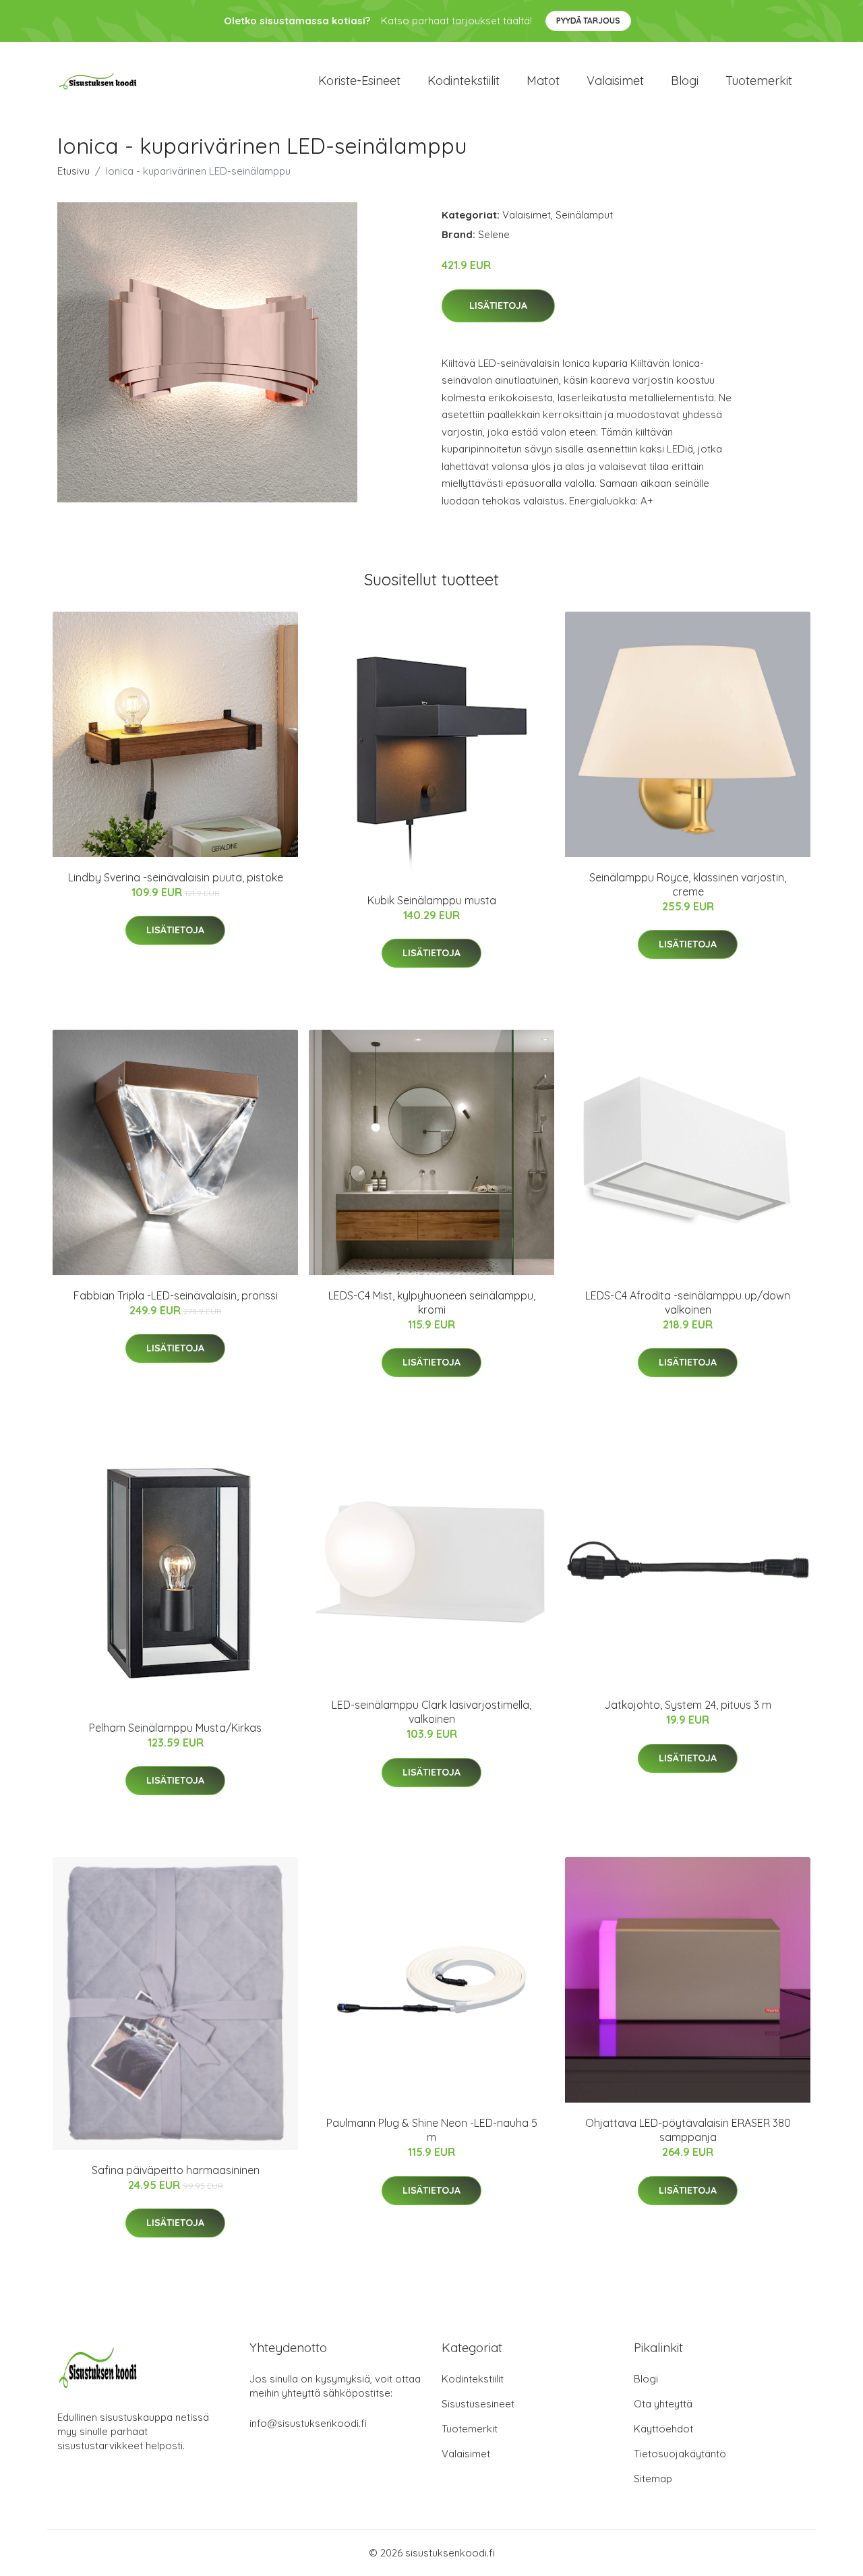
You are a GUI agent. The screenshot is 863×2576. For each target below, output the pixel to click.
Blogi (685, 81)
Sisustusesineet (478, 2404)
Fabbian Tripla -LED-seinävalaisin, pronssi (176, 1295)
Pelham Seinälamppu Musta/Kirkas (175, 1728)
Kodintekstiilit (464, 81)
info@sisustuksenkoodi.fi (308, 2423)
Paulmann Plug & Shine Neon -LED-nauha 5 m (432, 2130)
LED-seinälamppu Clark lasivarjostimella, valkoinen (431, 1712)
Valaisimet (615, 81)
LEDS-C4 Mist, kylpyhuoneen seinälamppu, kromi (432, 1302)
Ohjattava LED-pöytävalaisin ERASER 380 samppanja (688, 2130)
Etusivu (73, 171)
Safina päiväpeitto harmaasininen (176, 2170)
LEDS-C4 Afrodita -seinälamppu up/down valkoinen (688, 1302)
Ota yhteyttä (663, 2404)
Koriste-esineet (359, 81)
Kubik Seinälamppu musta (432, 900)
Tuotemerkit (759, 81)
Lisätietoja (498, 305)
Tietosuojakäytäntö (680, 2454)
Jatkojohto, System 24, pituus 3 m (688, 1705)
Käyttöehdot (663, 2429)
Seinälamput (584, 215)
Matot (543, 81)
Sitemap (653, 2479)
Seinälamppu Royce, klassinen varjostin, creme (688, 884)
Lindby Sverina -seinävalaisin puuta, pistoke (176, 877)
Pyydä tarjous (588, 21)
